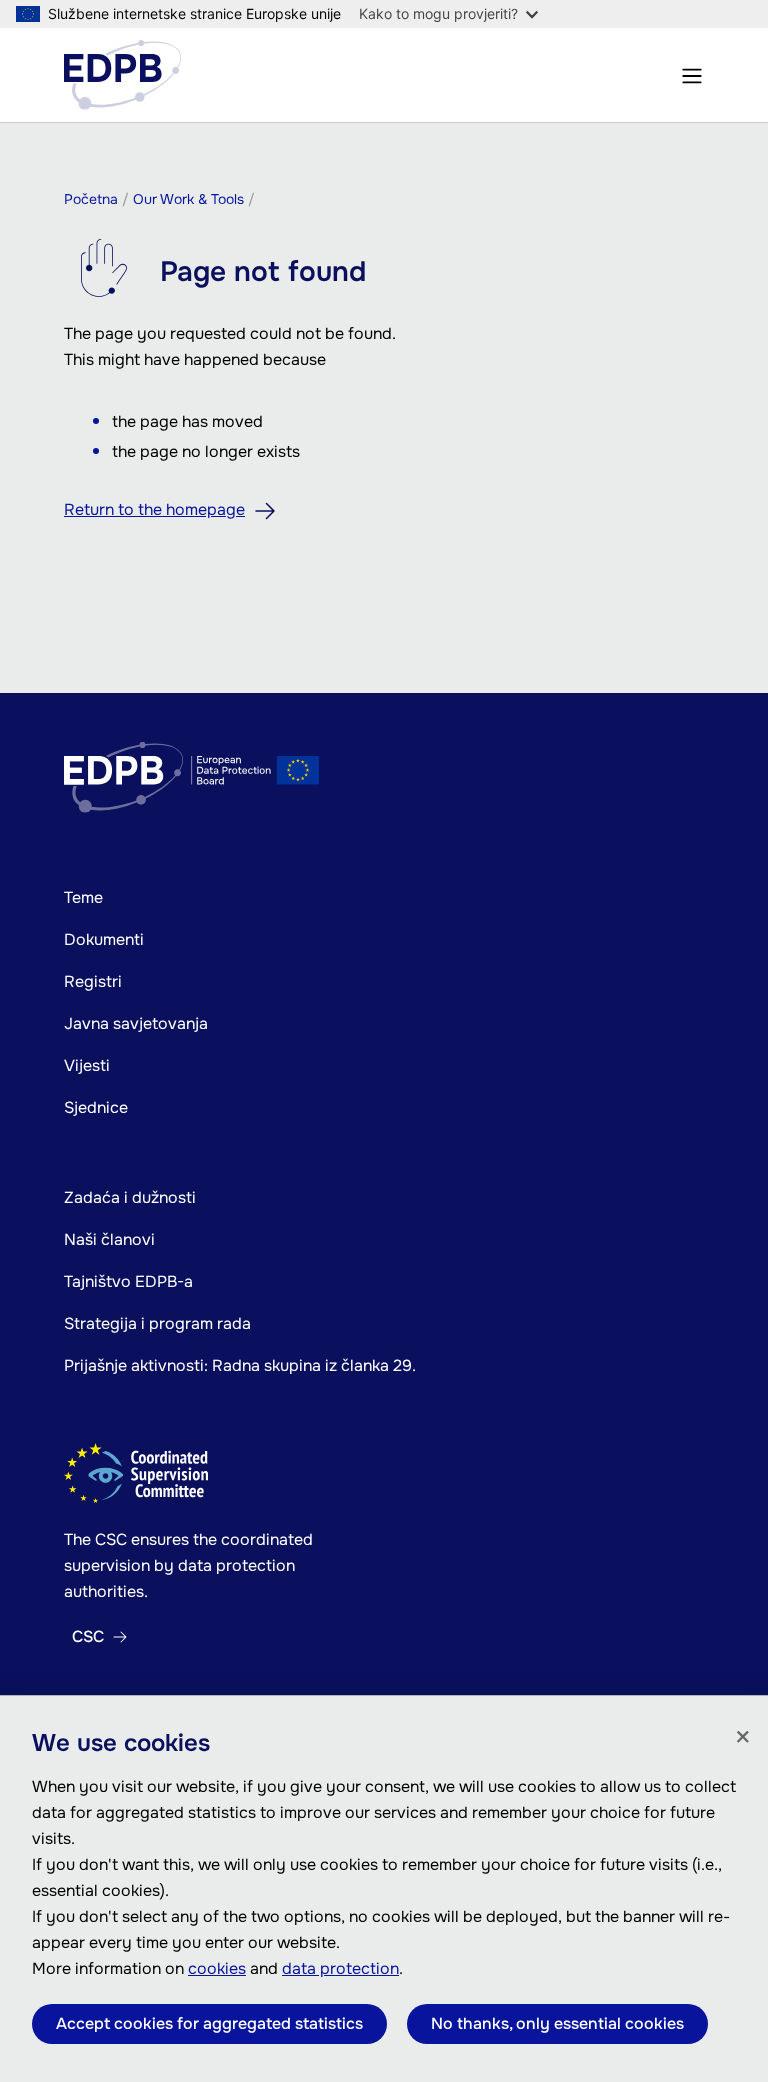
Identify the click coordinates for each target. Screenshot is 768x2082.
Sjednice (96, 1107)
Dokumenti (104, 939)
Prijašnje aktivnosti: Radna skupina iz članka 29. (240, 1365)
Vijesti (87, 1065)
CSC (88, 1637)
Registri (93, 981)
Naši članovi (109, 1239)
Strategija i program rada (157, 1323)
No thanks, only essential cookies (557, 2023)
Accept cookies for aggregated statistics (209, 2023)
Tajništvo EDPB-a (128, 1281)
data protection (340, 1968)
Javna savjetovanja (136, 1023)
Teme (83, 897)
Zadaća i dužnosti (130, 1197)
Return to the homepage (154, 509)
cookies (217, 1968)
